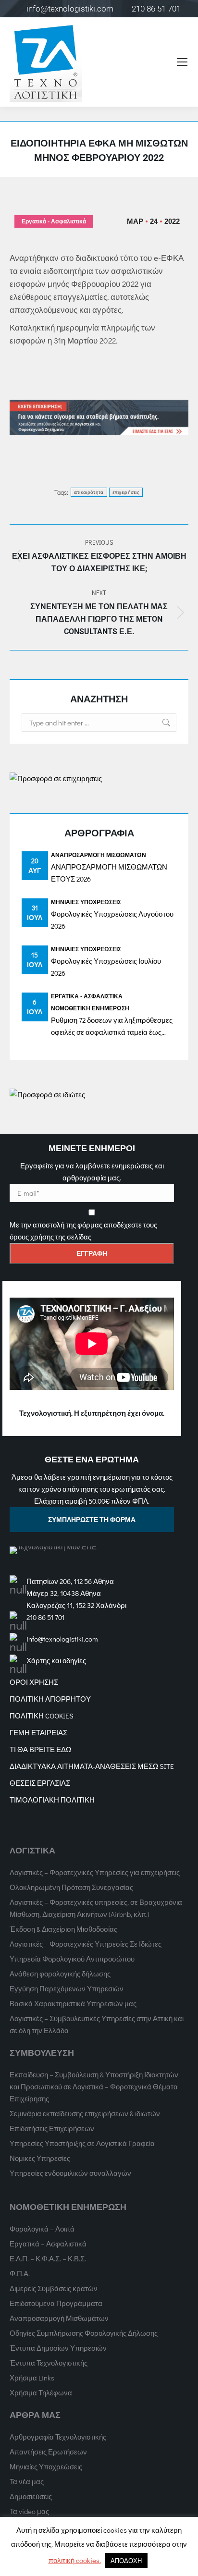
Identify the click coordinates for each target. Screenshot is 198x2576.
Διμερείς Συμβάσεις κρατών (54, 2288)
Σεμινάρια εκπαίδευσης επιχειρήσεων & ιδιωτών (85, 2113)
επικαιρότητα (89, 492)
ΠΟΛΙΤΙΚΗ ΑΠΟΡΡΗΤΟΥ (50, 1699)
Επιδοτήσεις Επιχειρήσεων (52, 2128)
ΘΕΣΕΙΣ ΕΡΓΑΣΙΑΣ (40, 1783)
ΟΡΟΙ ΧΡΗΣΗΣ (34, 1682)
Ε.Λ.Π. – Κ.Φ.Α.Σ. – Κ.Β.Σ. (48, 2258)
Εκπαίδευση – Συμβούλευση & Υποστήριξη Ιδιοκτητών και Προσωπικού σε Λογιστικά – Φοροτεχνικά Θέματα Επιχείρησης (94, 2086)
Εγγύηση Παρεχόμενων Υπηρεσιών (67, 1988)
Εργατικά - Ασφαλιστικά (54, 221)
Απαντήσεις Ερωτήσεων (48, 2452)
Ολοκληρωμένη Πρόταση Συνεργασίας (71, 1887)
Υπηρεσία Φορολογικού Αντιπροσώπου (72, 1959)
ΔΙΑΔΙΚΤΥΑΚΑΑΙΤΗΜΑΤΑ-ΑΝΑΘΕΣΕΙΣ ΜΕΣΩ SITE (92, 1766)
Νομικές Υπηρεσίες (40, 2158)
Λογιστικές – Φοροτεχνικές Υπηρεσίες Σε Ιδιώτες (86, 1944)
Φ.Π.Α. (20, 2273)
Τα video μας (29, 2511)
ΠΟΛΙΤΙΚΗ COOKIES (42, 1716)
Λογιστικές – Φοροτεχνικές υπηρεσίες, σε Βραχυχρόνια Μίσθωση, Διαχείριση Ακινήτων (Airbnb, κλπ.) (96, 1908)
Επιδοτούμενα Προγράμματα (56, 2303)
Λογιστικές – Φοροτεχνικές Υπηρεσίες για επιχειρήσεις (95, 1872)
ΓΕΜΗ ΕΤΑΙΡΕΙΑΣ (38, 1732)
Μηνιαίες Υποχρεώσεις (86, 902)
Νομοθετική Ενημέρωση (90, 1008)
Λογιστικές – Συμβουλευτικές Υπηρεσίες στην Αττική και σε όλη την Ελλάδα (97, 2024)
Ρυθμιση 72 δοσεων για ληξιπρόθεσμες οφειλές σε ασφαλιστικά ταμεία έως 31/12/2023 (112, 1027)
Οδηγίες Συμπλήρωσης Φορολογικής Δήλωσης (84, 2333)
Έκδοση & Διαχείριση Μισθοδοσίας (63, 1929)
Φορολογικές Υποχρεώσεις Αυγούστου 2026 (112, 920)
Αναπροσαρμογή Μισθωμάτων (99, 855)
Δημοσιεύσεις (31, 2496)
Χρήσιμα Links (32, 2378)
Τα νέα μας (27, 2481)
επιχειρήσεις (126, 492)
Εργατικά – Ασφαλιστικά (48, 2244)
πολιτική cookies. (75, 2560)
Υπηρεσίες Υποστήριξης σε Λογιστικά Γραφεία (82, 2143)
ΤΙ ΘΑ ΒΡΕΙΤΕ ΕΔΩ (40, 1749)
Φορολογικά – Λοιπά (42, 2229)
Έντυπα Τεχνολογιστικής (49, 2363)
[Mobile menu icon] (182, 62)
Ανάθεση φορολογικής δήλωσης (60, 1974)
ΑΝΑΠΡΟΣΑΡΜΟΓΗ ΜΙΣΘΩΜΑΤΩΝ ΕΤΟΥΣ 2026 (109, 873)
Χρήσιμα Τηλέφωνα (41, 2392)
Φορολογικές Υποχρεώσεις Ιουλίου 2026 (106, 967)
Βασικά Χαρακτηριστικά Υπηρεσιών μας (73, 2003)
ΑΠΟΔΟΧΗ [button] (126, 2560)
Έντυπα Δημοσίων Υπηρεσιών (58, 2348)
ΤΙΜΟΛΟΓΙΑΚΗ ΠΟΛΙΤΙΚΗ (52, 1800)
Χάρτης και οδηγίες (56, 1660)
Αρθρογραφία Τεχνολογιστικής (58, 2437)
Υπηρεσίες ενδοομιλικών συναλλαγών (70, 2173)
